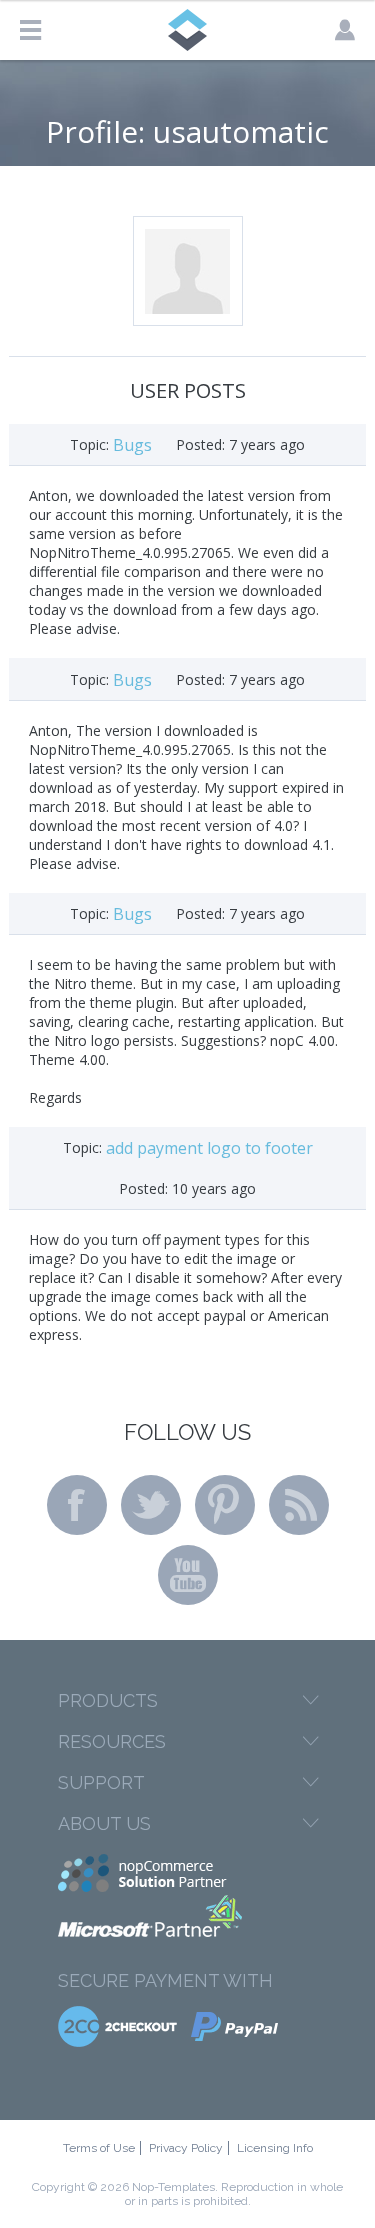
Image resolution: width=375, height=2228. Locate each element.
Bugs (132, 445)
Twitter (151, 1505)
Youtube (188, 1575)
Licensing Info (275, 2148)
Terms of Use (99, 2148)
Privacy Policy (186, 2148)
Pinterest (225, 1505)
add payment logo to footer (209, 1148)
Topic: (89, 444)
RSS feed (299, 1505)
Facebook (77, 1505)
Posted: (200, 444)
